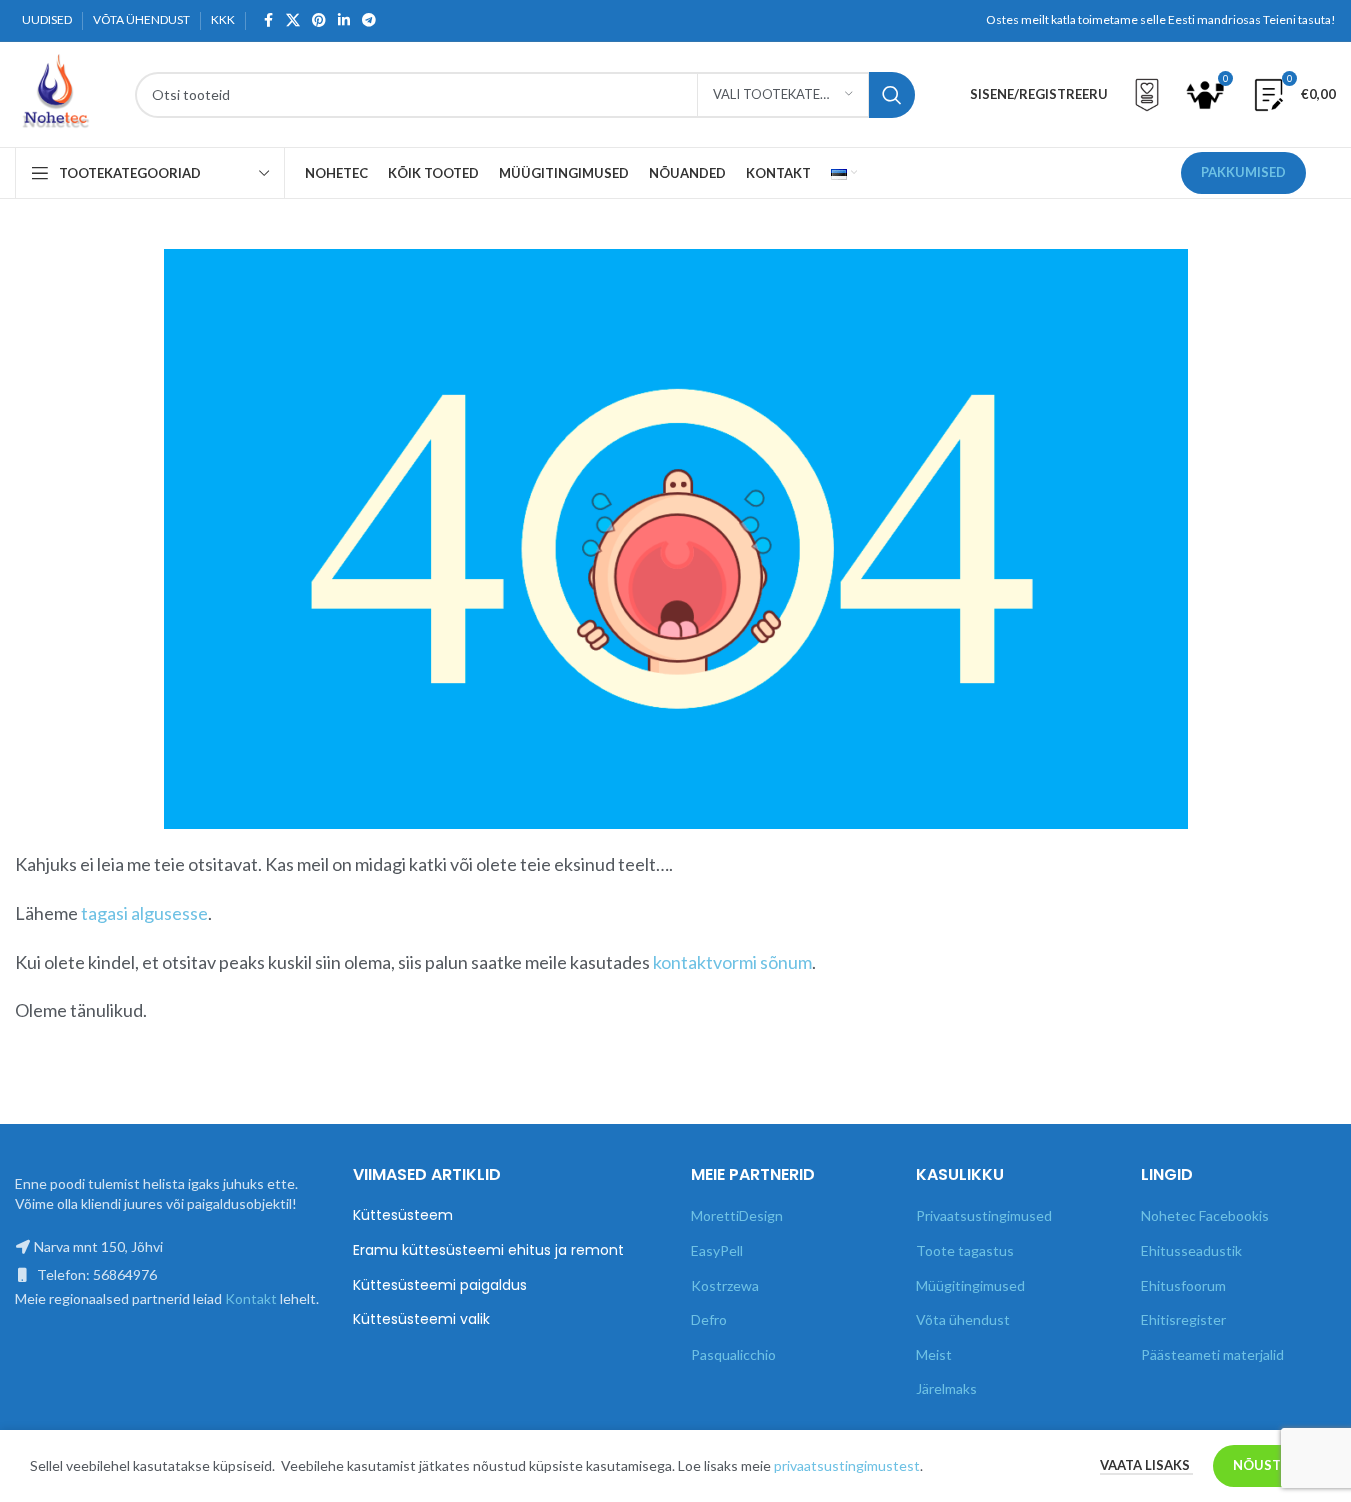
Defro (709, 1319)
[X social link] (293, 20)
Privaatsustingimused (984, 1215)
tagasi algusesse (144, 913)
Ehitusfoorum (1183, 1285)
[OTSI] (892, 95)
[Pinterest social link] (319, 20)
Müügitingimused (970, 1285)
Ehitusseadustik (1191, 1250)
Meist (934, 1354)
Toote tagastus (965, 1250)
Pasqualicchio (733, 1354)
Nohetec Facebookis (1205, 1215)
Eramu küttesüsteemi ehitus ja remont (488, 1250)
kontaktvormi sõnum (732, 962)
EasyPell (717, 1250)
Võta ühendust (963, 1319)
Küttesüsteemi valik (421, 1319)
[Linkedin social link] (344, 20)
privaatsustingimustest (847, 1465)
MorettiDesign (737, 1215)
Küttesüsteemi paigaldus (440, 1285)
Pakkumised (1243, 172)
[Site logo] (55, 92)
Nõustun (1267, 1465)
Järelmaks (946, 1388)
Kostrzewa (725, 1285)
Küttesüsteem (403, 1215)
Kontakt (251, 1298)
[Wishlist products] (1147, 95)
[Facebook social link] (268, 20)
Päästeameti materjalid (1212, 1354)
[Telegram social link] (369, 20)
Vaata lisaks (1146, 1465)
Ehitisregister (1183, 1319)
